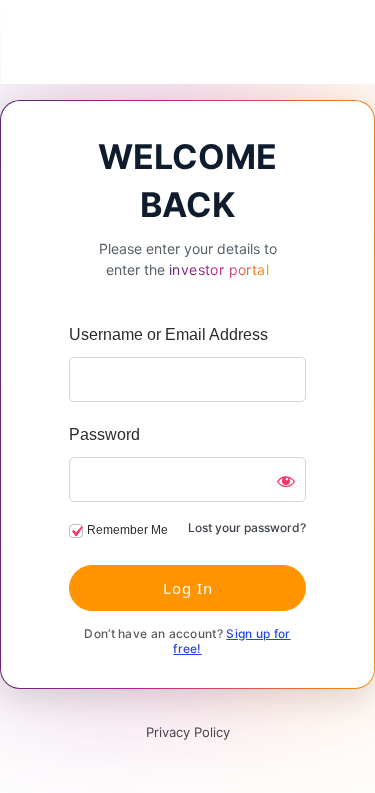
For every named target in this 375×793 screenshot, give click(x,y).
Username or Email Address (168, 334)
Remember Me (127, 530)
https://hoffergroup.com (188, 42)
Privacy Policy (188, 732)
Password (104, 434)
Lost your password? (247, 527)
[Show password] (286, 481)
